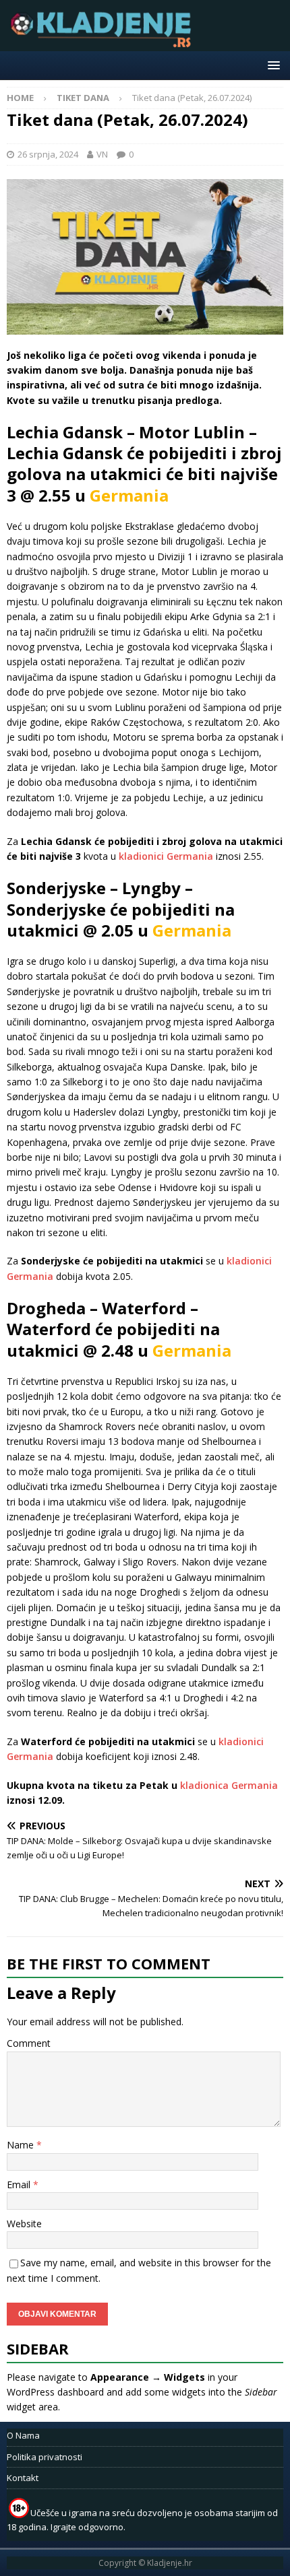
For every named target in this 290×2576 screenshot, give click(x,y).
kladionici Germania (166, 856)
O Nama (23, 2435)
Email (20, 2184)
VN (102, 154)
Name (22, 2145)
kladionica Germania (229, 1785)
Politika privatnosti (45, 2457)
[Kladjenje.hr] (104, 43)
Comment (29, 2043)
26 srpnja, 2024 (48, 154)
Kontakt (23, 2478)
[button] (271, 65)
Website (24, 2224)
